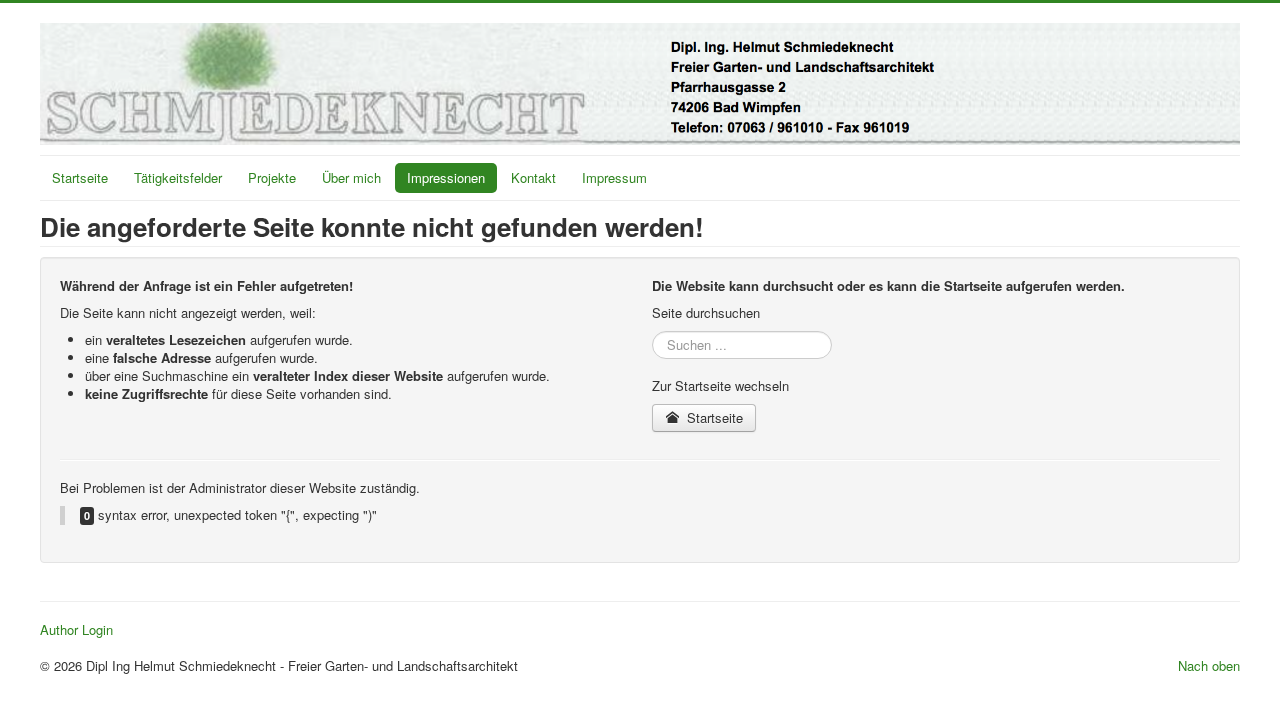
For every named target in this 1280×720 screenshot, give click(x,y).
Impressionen (446, 177)
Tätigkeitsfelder (178, 177)
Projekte (272, 177)
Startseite (80, 177)
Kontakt (533, 177)
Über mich (351, 177)
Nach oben (1209, 665)
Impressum (614, 177)
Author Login (76, 630)
